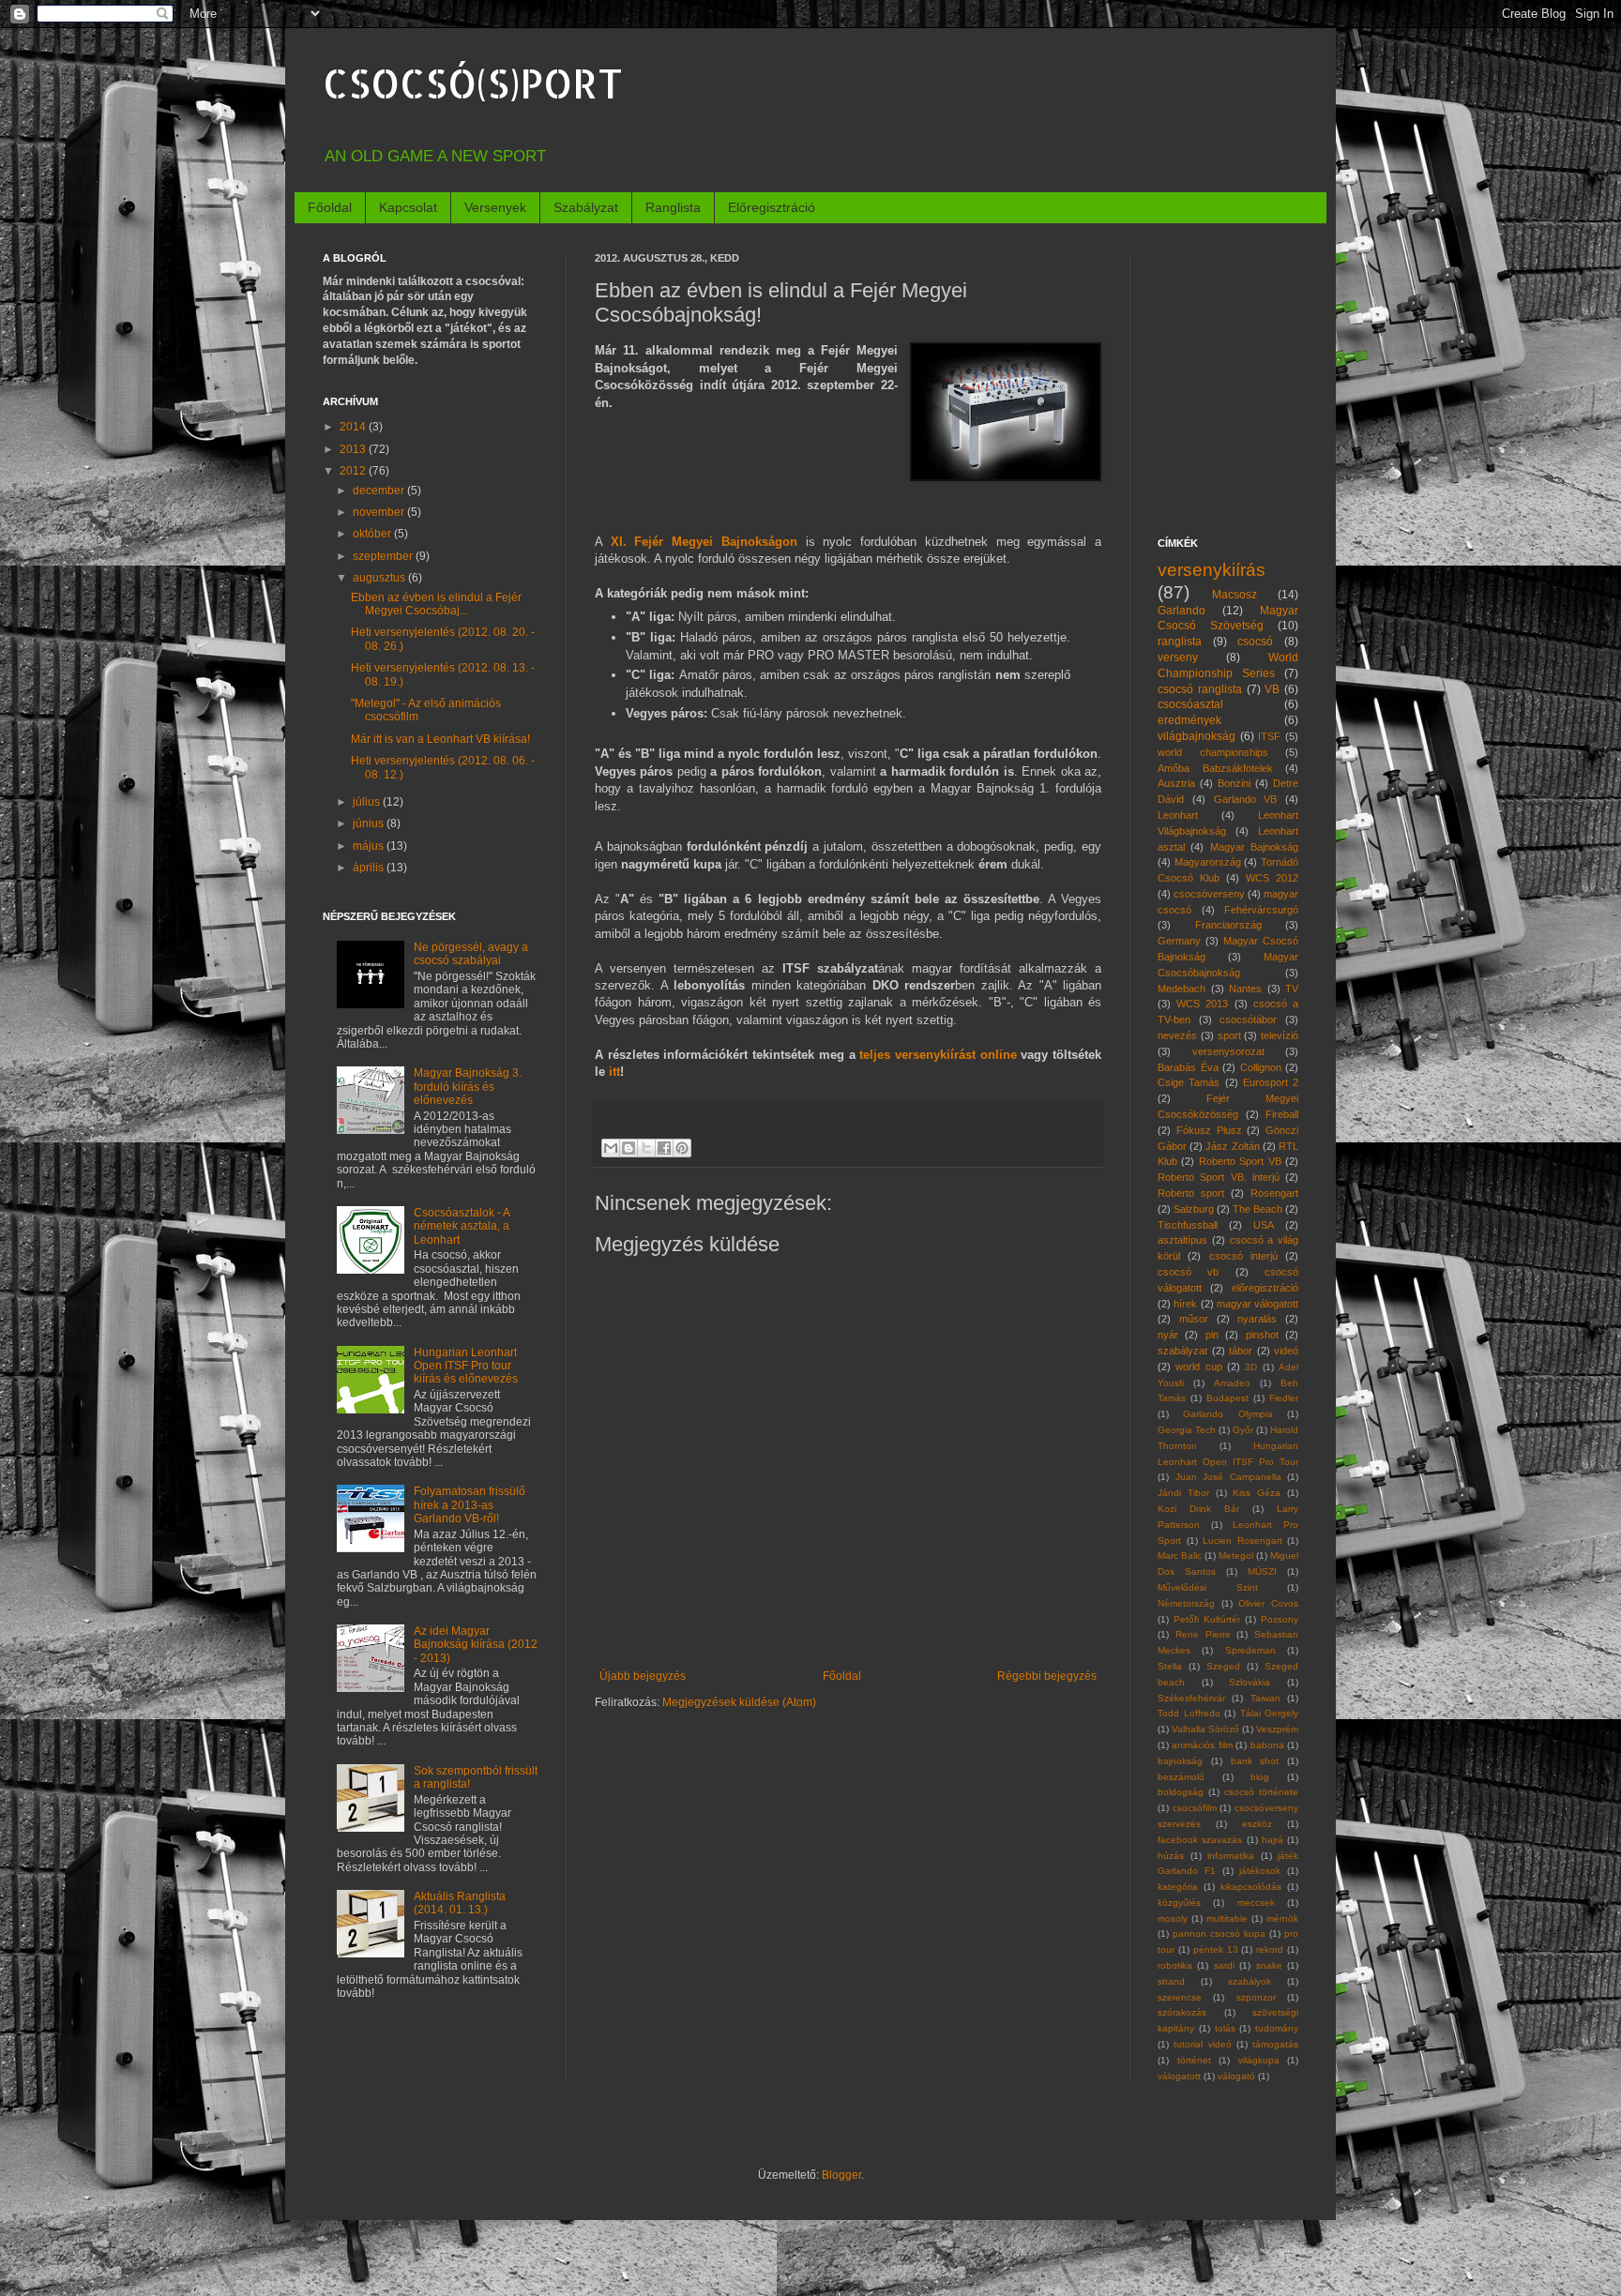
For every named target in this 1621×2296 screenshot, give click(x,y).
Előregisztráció (772, 207)
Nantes (1245, 989)
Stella (1170, 1666)
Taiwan (1265, 1698)
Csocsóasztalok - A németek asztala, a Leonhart (462, 1226)
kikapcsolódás (1251, 1887)
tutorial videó (1202, 2044)
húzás (1171, 1856)
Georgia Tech (1187, 1430)
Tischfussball (1188, 1225)
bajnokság (1180, 1761)
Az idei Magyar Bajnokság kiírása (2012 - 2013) (476, 1645)
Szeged (1223, 1666)
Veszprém (1277, 1729)
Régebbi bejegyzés (1047, 1676)
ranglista (1180, 642)
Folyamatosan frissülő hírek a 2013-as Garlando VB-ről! (470, 1505)
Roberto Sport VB (1240, 1161)
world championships (1213, 752)
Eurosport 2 (1271, 1082)
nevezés (1177, 1035)
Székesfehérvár (1191, 1698)
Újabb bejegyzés (643, 1676)
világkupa (1259, 2060)
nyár (1168, 1335)
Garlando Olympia (1227, 1414)
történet (1194, 2060)
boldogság (1181, 1792)
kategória (1178, 1887)
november (380, 512)
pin (1212, 1335)
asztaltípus (1182, 1240)
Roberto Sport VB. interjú (1219, 1177)
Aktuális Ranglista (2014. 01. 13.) (460, 1903)
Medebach (1182, 989)
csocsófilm (1195, 1808)
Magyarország (1208, 862)
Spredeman (1250, 1650)
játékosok (1260, 1871)
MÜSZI (1262, 1571)
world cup (1198, 1367)
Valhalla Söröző (1205, 1729)
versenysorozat (1228, 1051)
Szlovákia (1250, 1682)
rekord (1270, 1949)
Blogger (841, 2175)
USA (1264, 1225)
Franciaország (1228, 925)
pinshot (1262, 1335)
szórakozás (1182, 2012)
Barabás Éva (1188, 1067)
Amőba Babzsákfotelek (1215, 768)
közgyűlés (1179, 1903)
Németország (1186, 1603)
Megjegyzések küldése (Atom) (739, 1702)
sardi (1224, 1965)
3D (1251, 1367)
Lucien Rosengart (1242, 1541)
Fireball (1282, 1114)
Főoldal (330, 207)
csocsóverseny (1209, 894)
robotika (1175, 1965)
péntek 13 (1216, 1949)
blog (1260, 1777)
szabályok (1250, 1981)
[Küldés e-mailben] (611, 1148)
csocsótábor (1248, 1020)
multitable (1227, 1918)
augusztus (380, 578)
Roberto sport (1191, 1193)
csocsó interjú (1243, 1256)
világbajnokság (1197, 736)
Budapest (1227, 1398)
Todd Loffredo (1189, 1713)
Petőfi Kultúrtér (1207, 1619)
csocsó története (1261, 1792)
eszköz (1257, 1824)
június (370, 823)
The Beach (1257, 1209)
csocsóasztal (1190, 704)
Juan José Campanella (1228, 1477)
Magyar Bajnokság (1254, 847)
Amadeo (1232, 1383)
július (368, 802)
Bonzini (1234, 783)
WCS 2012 (1272, 878)
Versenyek (495, 207)
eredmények (1189, 720)
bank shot (1255, 1761)
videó (1286, 1351)
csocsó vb (1188, 1272)
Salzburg (1194, 1209)
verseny (1178, 657)
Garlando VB (1246, 799)
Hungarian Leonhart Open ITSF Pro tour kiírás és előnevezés (466, 1366)
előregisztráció (1265, 1288)
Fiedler (1284, 1398)
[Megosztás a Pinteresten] (682, 1148)
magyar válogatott (1257, 1304)
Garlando (1182, 611)
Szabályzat (586, 207)
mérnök (1282, 1918)
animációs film (1202, 1745)
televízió (1280, 1035)
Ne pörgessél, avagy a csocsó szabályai (471, 954)
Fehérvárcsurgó (1261, 910)
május (370, 846)
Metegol (1236, 1556)
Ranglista (673, 207)
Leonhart (1178, 815)
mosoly (1173, 1918)
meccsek (1256, 1903)
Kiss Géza (1257, 1493)
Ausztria (1176, 783)
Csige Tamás (1189, 1082)
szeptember (384, 556)
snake (1269, 1965)
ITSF (1269, 736)
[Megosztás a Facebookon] (664, 1148)
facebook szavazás (1200, 1840)
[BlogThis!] (629, 1148)
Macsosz (1235, 595)
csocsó (1255, 642)
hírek (1185, 1304)
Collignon (1261, 1067)
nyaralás (1257, 1319)
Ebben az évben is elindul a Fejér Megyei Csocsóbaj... (436, 604)
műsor (1194, 1319)
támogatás (1275, 2044)
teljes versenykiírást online (938, 1055)
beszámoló (1181, 1777)
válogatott (1179, 2076)
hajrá (1273, 1840)
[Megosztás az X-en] (646, 1148)
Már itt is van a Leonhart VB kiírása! (440, 739)
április (370, 868)
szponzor (1256, 1997)
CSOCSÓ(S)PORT (473, 83)
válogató (1236, 2076)
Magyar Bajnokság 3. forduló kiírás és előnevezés (468, 1087)
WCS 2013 (1202, 1004)
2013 (354, 449)
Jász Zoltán (1232, 1146)
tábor (1241, 1351)
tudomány (1277, 2028)
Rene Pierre (1203, 1634)
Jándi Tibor (1183, 1493)
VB (1272, 689)
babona (1267, 1745)
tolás (1225, 2028)
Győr (1243, 1430)
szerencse (1180, 1997)
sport (1229, 1035)
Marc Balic (1180, 1556)
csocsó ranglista (1200, 689)
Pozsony (1280, 1619)
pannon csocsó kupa (1219, 1933)
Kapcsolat (408, 207)
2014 (354, 427)
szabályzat (1182, 1351)
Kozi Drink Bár (1198, 1509)
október (373, 534)
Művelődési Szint (1208, 1587)
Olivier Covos (1268, 1603)
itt (614, 1072)
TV (1292, 989)
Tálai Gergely (1270, 1713)
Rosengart (1274, 1193)
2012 (354, 471)
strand (1171, 1981)
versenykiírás (1212, 570)
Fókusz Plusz (1209, 1130)
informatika (1231, 1856)
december (380, 491)
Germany (1179, 941)
